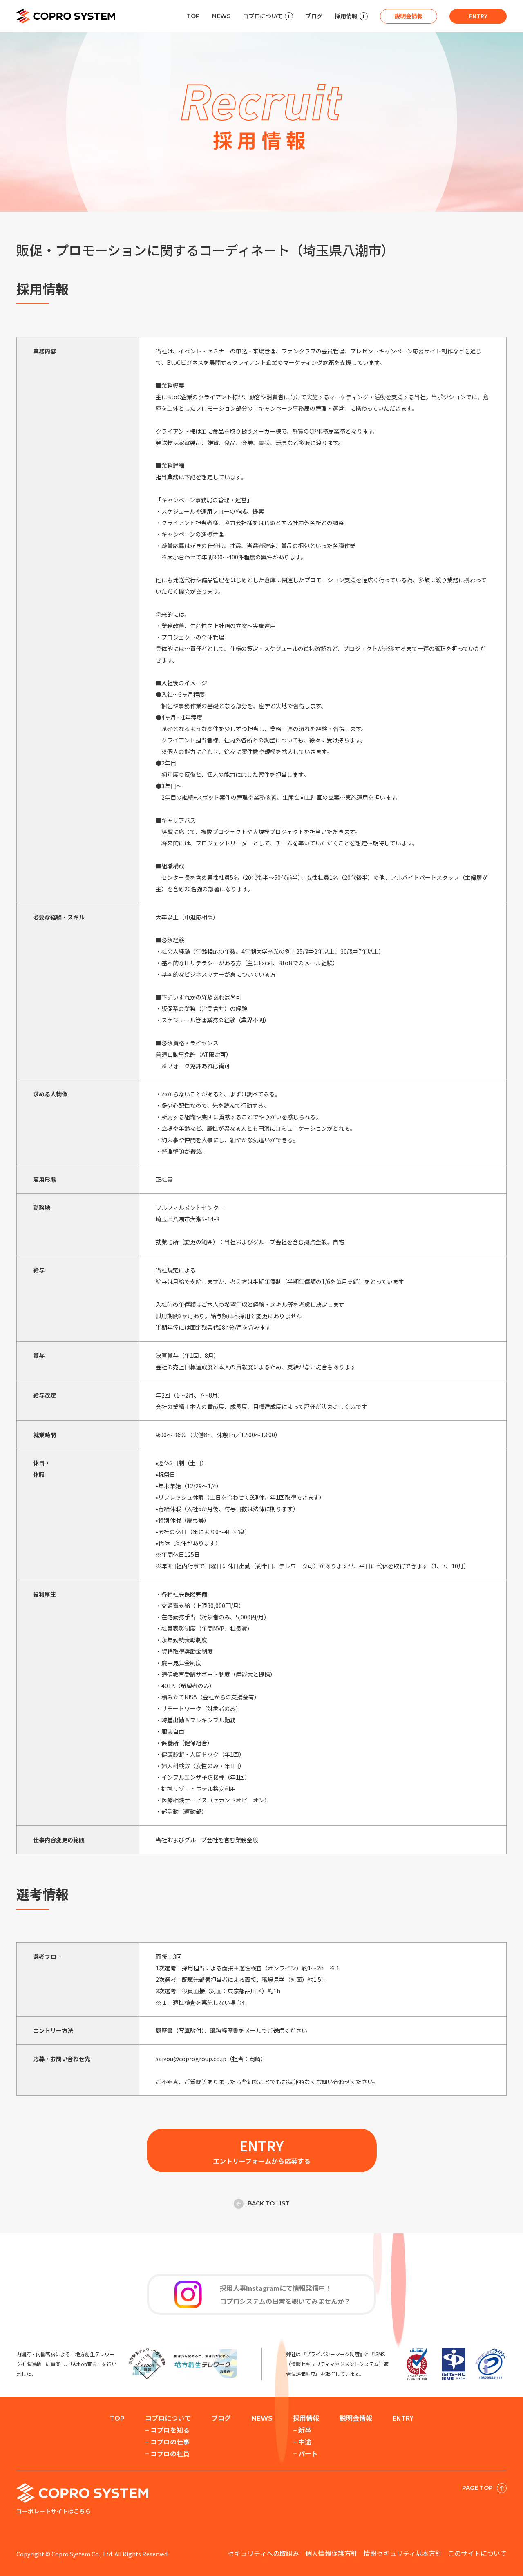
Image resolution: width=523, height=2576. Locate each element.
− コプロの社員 (167, 2453)
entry (478, 16)
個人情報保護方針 (331, 2553)
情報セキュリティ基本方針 (403, 2553)
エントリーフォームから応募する (262, 2151)
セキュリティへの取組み (263, 2553)
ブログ (314, 16)
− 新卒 (302, 2430)
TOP (193, 16)
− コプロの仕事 (167, 2442)
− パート (305, 2453)
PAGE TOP (477, 2488)
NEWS (221, 16)
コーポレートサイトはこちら (54, 2511)
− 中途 (302, 2442)
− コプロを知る (167, 2430)
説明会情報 (409, 16)
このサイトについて (477, 2553)
